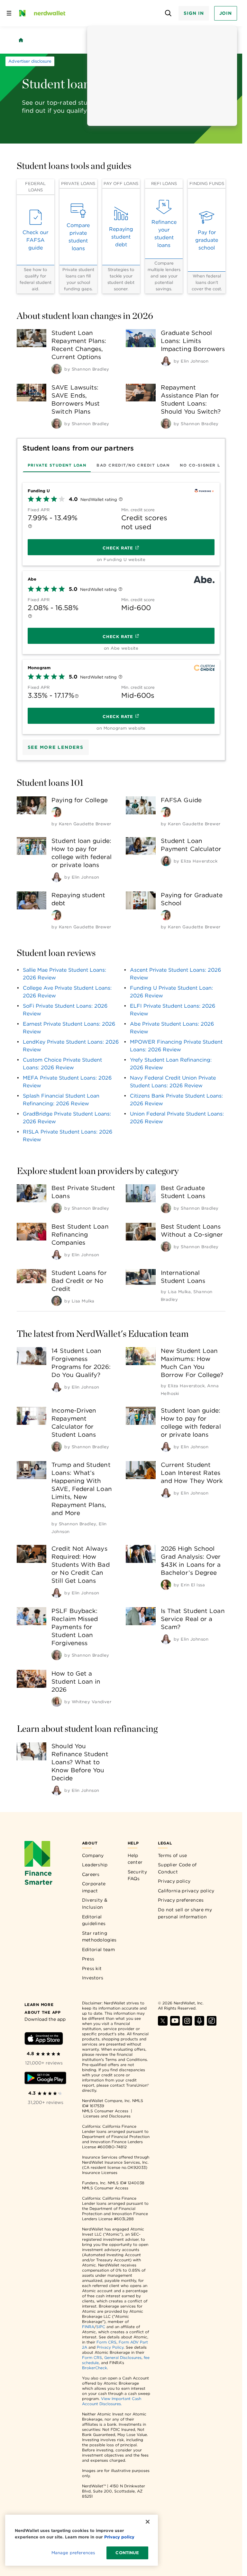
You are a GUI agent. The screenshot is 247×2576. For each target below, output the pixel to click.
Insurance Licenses (100, 2173)
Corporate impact (94, 1887)
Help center (135, 1859)
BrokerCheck (95, 2368)
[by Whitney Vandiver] (57, 1702)
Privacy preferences (181, 1900)
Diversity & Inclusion (95, 1904)
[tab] (57, 465)
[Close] (148, 2522)
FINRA (88, 2327)
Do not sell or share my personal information (185, 1913)
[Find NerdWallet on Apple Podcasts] (199, 2024)
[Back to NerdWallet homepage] (21, 40)
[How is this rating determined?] (121, 500)
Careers (91, 1874)
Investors (93, 1978)
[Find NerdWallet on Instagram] (187, 2024)
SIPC (101, 2327)
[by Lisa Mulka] (57, 1301)
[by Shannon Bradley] (57, 369)
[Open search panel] (168, 13)
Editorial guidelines (94, 1920)
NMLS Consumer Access (105, 2111)
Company (93, 1855)
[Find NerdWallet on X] (163, 2024)
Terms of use (173, 1855)
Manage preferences (73, 2553)
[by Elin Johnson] (166, 361)
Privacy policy (174, 1881)
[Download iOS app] (44, 2040)
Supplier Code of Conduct (177, 1868)
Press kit (92, 1968)
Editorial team (98, 1950)
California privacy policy (186, 1891)
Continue (127, 2553)
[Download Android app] (45, 2079)
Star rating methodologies (99, 1937)
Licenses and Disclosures (107, 2116)
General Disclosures (123, 2357)
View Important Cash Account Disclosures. (112, 2401)
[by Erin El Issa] (166, 1585)
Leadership (95, 1865)
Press (88, 1959)
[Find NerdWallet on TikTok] (212, 2024)
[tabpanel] (121, 606)
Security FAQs (137, 1875)
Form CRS (106, 2342)
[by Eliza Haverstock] (166, 861)
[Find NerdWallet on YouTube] (175, 2024)
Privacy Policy (110, 2347)
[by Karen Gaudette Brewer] (57, 812)
